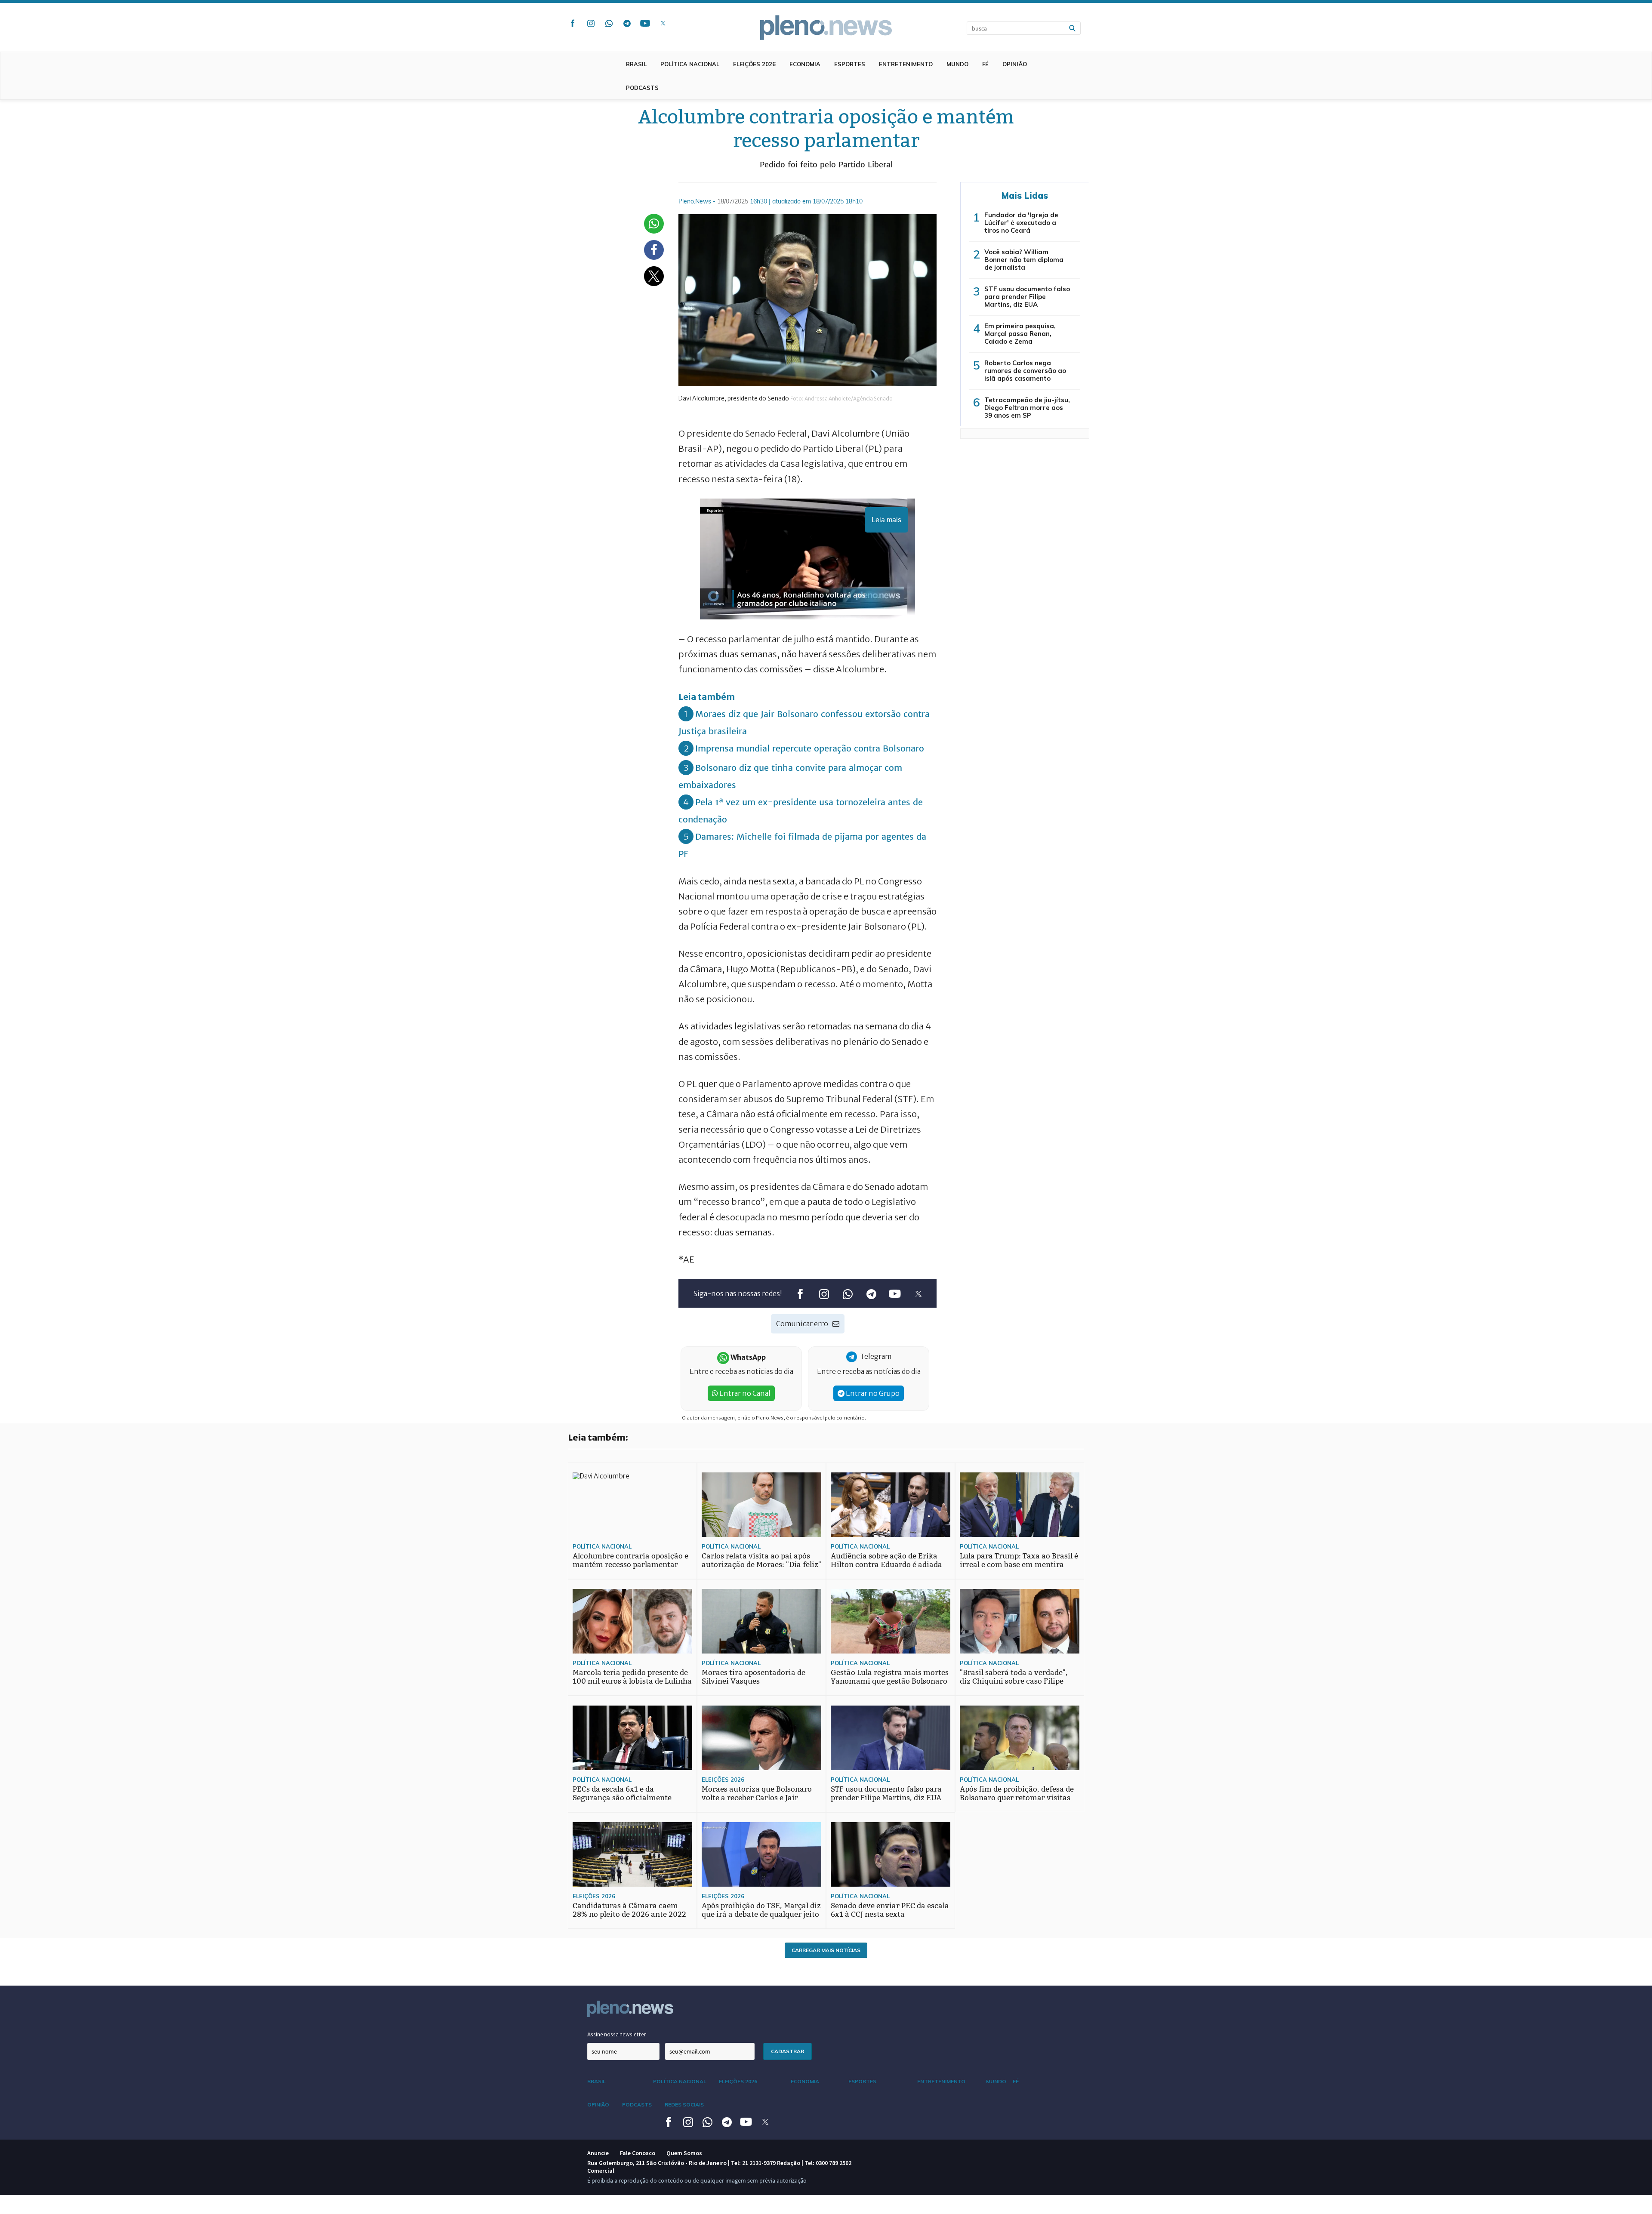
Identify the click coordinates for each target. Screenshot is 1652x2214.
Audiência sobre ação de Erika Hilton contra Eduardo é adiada (886, 1560)
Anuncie (598, 2153)
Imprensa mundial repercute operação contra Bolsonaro (810, 748)
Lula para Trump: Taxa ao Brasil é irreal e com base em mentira (1019, 1560)
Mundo (957, 64)
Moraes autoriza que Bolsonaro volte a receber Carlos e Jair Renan (757, 1798)
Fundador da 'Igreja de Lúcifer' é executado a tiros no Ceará (1021, 223)
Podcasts (642, 88)
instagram (591, 23)
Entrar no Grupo (872, 1393)
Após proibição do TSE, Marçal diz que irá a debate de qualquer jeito (761, 1910)
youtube (645, 23)
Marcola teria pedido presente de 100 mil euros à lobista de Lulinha (632, 1677)
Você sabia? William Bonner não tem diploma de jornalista (1024, 260)
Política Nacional (690, 64)
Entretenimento (906, 64)
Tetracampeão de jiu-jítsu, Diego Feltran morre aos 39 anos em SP (1027, 408)
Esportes (850, 64)
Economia (805, 64)
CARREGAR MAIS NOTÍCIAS (826, 1950)
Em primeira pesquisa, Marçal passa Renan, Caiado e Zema (1020, 334)
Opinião (1015, 64)
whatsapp (609, 23)
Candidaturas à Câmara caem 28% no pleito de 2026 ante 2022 (629, 1910)
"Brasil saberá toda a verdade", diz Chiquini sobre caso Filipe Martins (1014, 1681)
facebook (573, 23)
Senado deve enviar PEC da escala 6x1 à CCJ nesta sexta (890, 1910)
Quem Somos (684, 2153)
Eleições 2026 (754, 64)
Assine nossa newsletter (617, 2034)
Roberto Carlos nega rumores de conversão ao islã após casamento (1025, 371)
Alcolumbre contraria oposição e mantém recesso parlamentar (630, 1560)
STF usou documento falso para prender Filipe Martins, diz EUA (1027, 297)
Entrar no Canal (744, 1393)
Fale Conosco (638, 2153)
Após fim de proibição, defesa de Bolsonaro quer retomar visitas (1017, 1794)
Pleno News (826, 28)
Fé (985, 64)
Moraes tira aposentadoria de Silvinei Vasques (754, 1677)
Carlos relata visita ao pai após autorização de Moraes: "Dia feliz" (761, 1560)
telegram (627, 23)
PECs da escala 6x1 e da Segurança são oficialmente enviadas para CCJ (622, 1798)
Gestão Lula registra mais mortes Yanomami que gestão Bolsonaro (890, 1677)
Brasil (636, 64)
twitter (663, 23)
